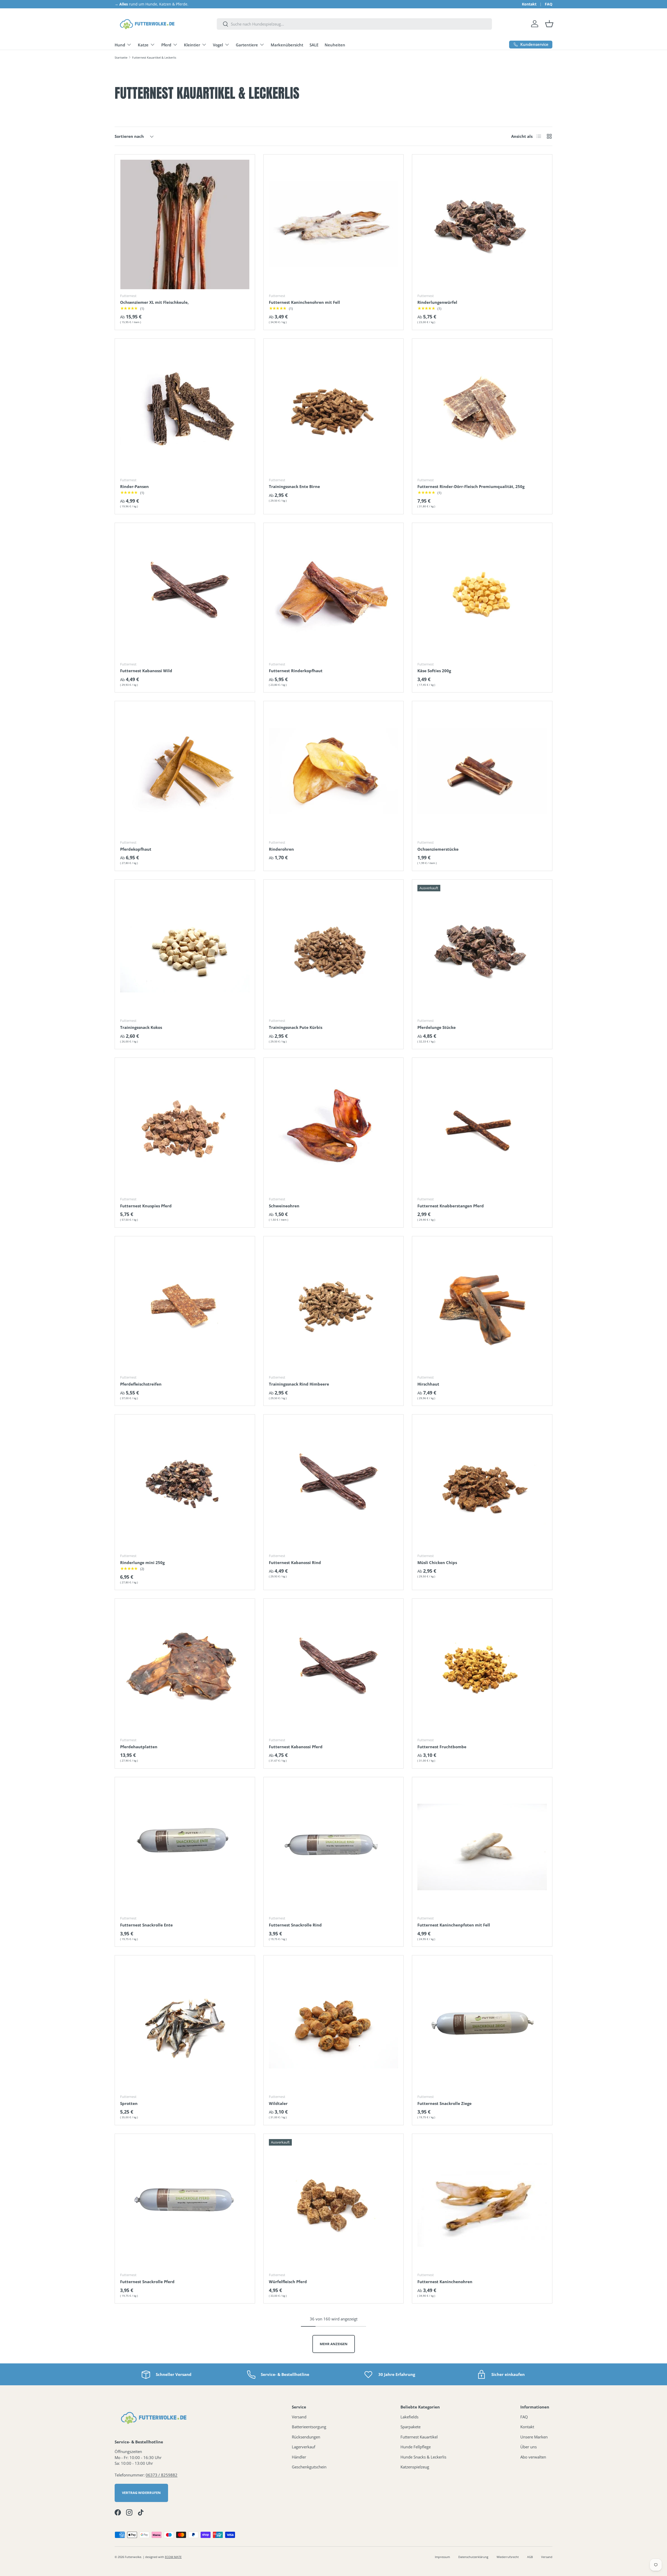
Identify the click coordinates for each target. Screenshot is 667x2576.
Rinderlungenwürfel (437, 302)
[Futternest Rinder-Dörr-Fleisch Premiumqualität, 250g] (482, 409)
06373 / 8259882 (162, 2475)
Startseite (121, 57)
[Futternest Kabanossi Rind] (334, 1484)
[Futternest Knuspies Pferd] (185, 1128)
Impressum (442, 2557)
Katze (143, 45)
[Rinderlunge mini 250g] (185, 1484)
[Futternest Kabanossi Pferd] (334, 1669)
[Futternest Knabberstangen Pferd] (482, 1128)
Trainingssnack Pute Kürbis (296, 1027)
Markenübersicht (287, 45)
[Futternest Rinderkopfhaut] (334, 593)
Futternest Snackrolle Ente (146, 1925)
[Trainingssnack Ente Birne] (334, 409)
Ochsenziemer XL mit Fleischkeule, (154, 302)
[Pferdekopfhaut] (185, 771)
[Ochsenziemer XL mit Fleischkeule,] (185, 224)
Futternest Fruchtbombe (442, 1747)
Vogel (218, 45)
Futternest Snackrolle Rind (295, 1925)
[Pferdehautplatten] (185, 1669)
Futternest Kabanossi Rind (295, 1562)
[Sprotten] (185, 2025)
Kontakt (529, 4)
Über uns (529, 2447)
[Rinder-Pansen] (185, 409)
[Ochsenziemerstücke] (482, 771)
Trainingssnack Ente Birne (294, 486)
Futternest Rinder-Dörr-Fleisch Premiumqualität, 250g (471, 486)
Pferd (166, 45)
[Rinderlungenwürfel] (482, 224)
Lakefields (409, 2417)
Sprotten (129, 2103)
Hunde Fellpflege (416, 2447)
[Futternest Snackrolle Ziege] (482, 2025)
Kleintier (192, 45)
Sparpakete (410, 2427)
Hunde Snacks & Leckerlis (423, 2457)
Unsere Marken (534, 2437)
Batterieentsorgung (309, 2427)
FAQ (549, 4)
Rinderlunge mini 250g (142, 1562)
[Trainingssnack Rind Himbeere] (334, 1306)
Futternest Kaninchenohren (445, 2282)
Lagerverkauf (304, 2447)
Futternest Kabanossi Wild (146, 671)
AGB (530, 2557)
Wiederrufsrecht (508, 2557)
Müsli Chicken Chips (437, 1562)
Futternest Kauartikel (419, 2437)
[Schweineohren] (334, 1128)
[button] (549, 24)
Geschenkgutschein (309, 2467)
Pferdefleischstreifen (141, 1384)
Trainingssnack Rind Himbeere (299, 1384)
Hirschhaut (428, 1384)
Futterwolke (133, 2557)
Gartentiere (247, 45)
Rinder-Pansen (134, 486)
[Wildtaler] (334, 2025)
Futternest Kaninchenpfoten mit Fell (454, 1925)
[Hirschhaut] (482, 1306)
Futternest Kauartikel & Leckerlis (154, 57)
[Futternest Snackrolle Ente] (185, 1847)
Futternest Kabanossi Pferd (296, 1747)
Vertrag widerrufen (141, 2493)
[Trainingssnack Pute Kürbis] (334, 950)
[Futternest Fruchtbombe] (482, 1669)
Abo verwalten (533, 2457)
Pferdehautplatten (139, 1747)
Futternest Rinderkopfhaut (296, 671)
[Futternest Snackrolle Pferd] (185, 2204)
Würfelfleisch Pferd (288, 2282)
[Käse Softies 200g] (482, 593)
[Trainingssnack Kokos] (185, 950)
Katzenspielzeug (415, 2467)
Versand (299, 2417)
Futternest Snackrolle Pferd (147, 2282)
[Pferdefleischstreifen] (185, 1306)
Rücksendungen (306, 2437)
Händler (299, 2457)
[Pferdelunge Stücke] (482, 950)
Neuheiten (335, 45)
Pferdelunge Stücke (437, 1027)
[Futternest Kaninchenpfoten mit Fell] (482, 1847)
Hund (120, 45)
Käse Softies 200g (434, 671)
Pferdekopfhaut (136, 849)
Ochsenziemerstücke (438, 849)
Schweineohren (284, 1206)
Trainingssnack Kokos (141, 1027)
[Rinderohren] (334, 771)
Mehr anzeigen (334, 2344)
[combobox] (354, 24)
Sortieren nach (129, 136)
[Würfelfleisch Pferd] (334, 2204)
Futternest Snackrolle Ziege (444, 2103)
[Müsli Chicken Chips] (482, 1484)
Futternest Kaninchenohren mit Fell (304, 302)
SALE (314, 45)
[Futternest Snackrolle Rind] (334, 1847)
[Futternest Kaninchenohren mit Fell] (334, 224)
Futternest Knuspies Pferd (146, 1206)
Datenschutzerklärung (473, 2557)
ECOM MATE (173, 2557)
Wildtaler (278, 2103)
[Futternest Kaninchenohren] (482, 2204)
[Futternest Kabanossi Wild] (185, 593)
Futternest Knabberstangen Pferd (451, 1206)
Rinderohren (281, 849)
